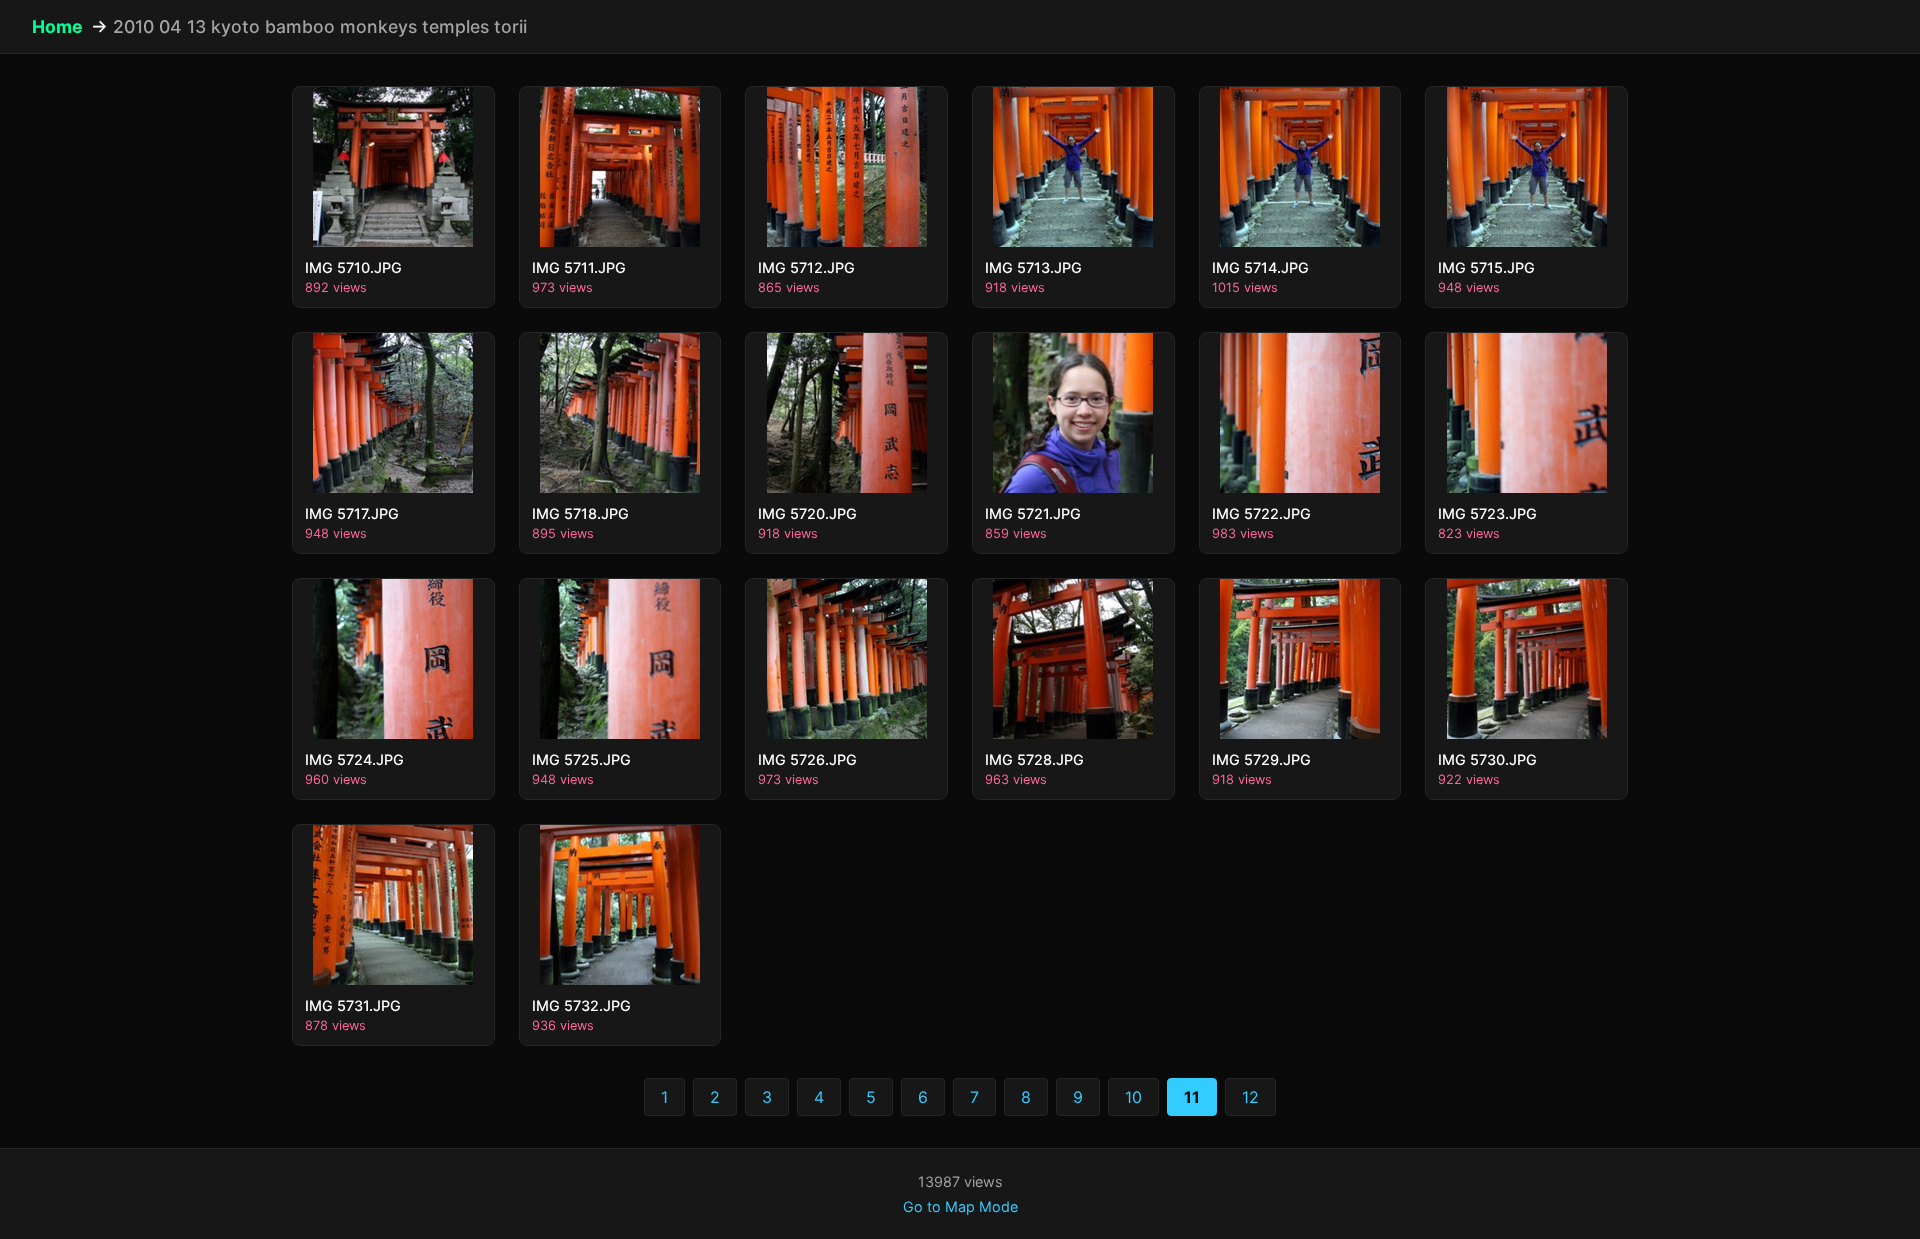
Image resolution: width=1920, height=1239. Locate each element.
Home (57, 26)
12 (1250, 1097)
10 (1133, 1097)
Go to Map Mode (960, 1206)
